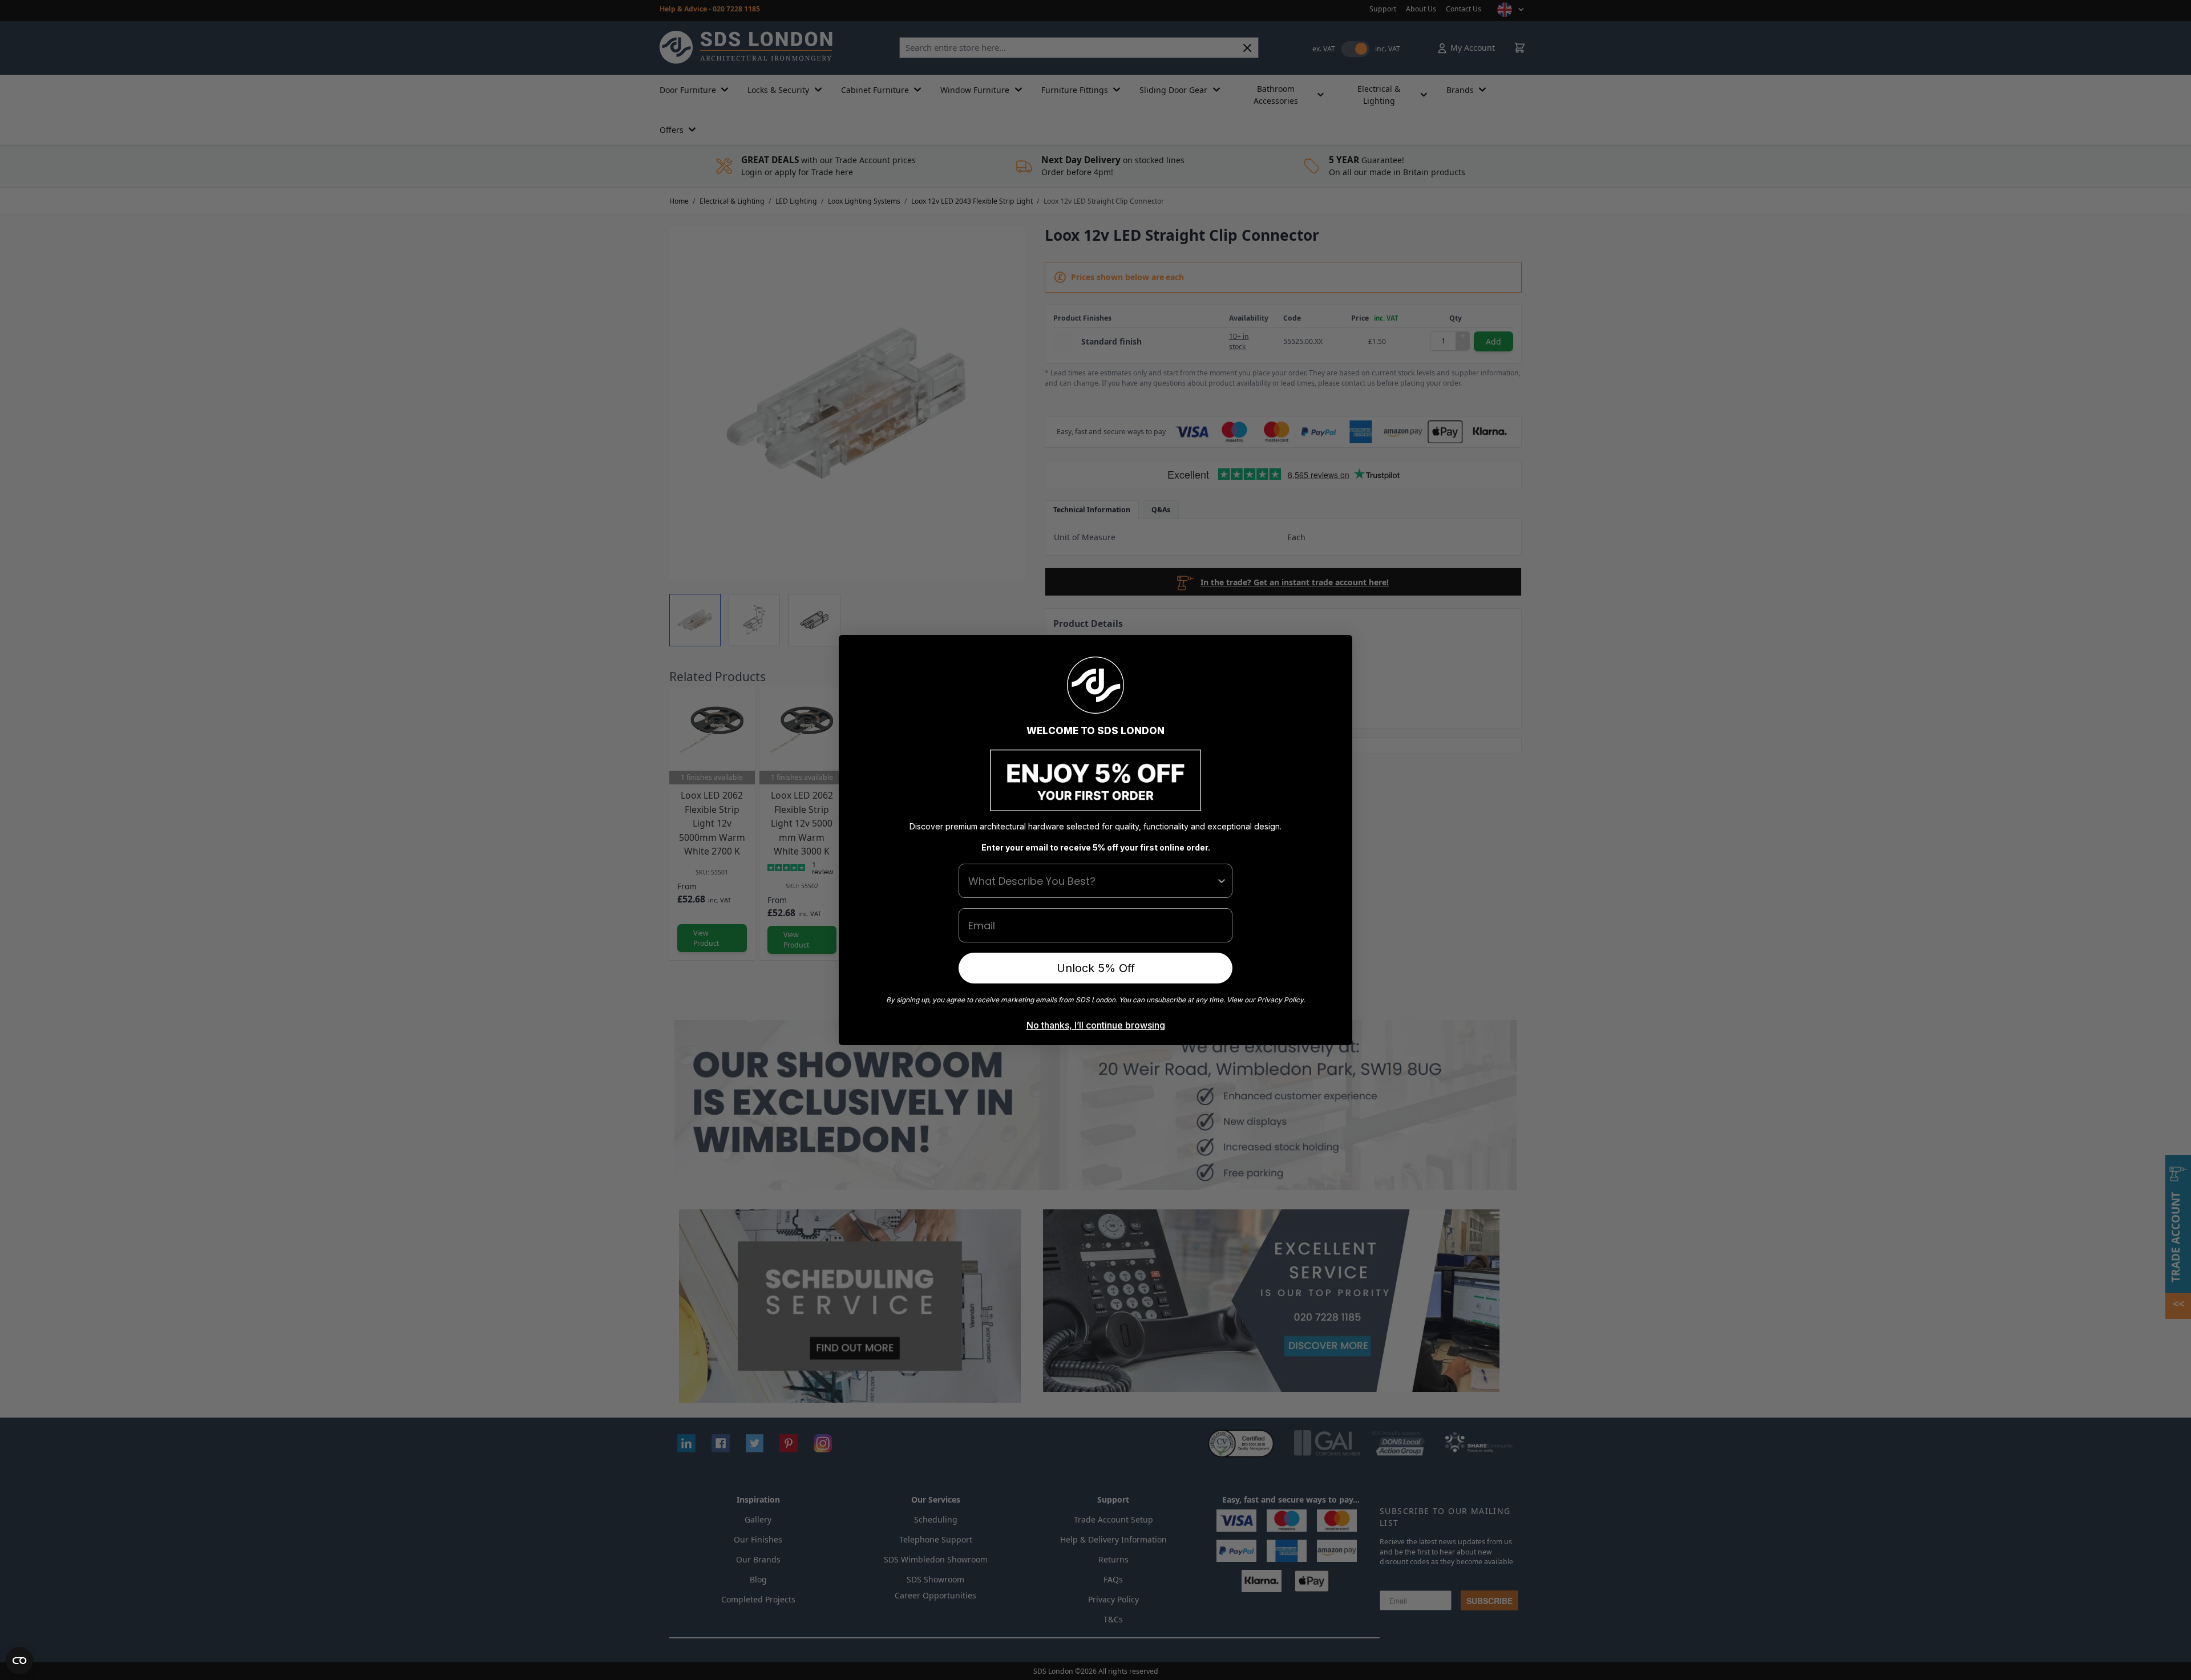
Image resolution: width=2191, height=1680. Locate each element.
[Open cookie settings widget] (19, 1661)
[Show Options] (1222, 881)
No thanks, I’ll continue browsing (1096, 1025)
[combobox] (1092, 881)
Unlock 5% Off (1096, 968)
